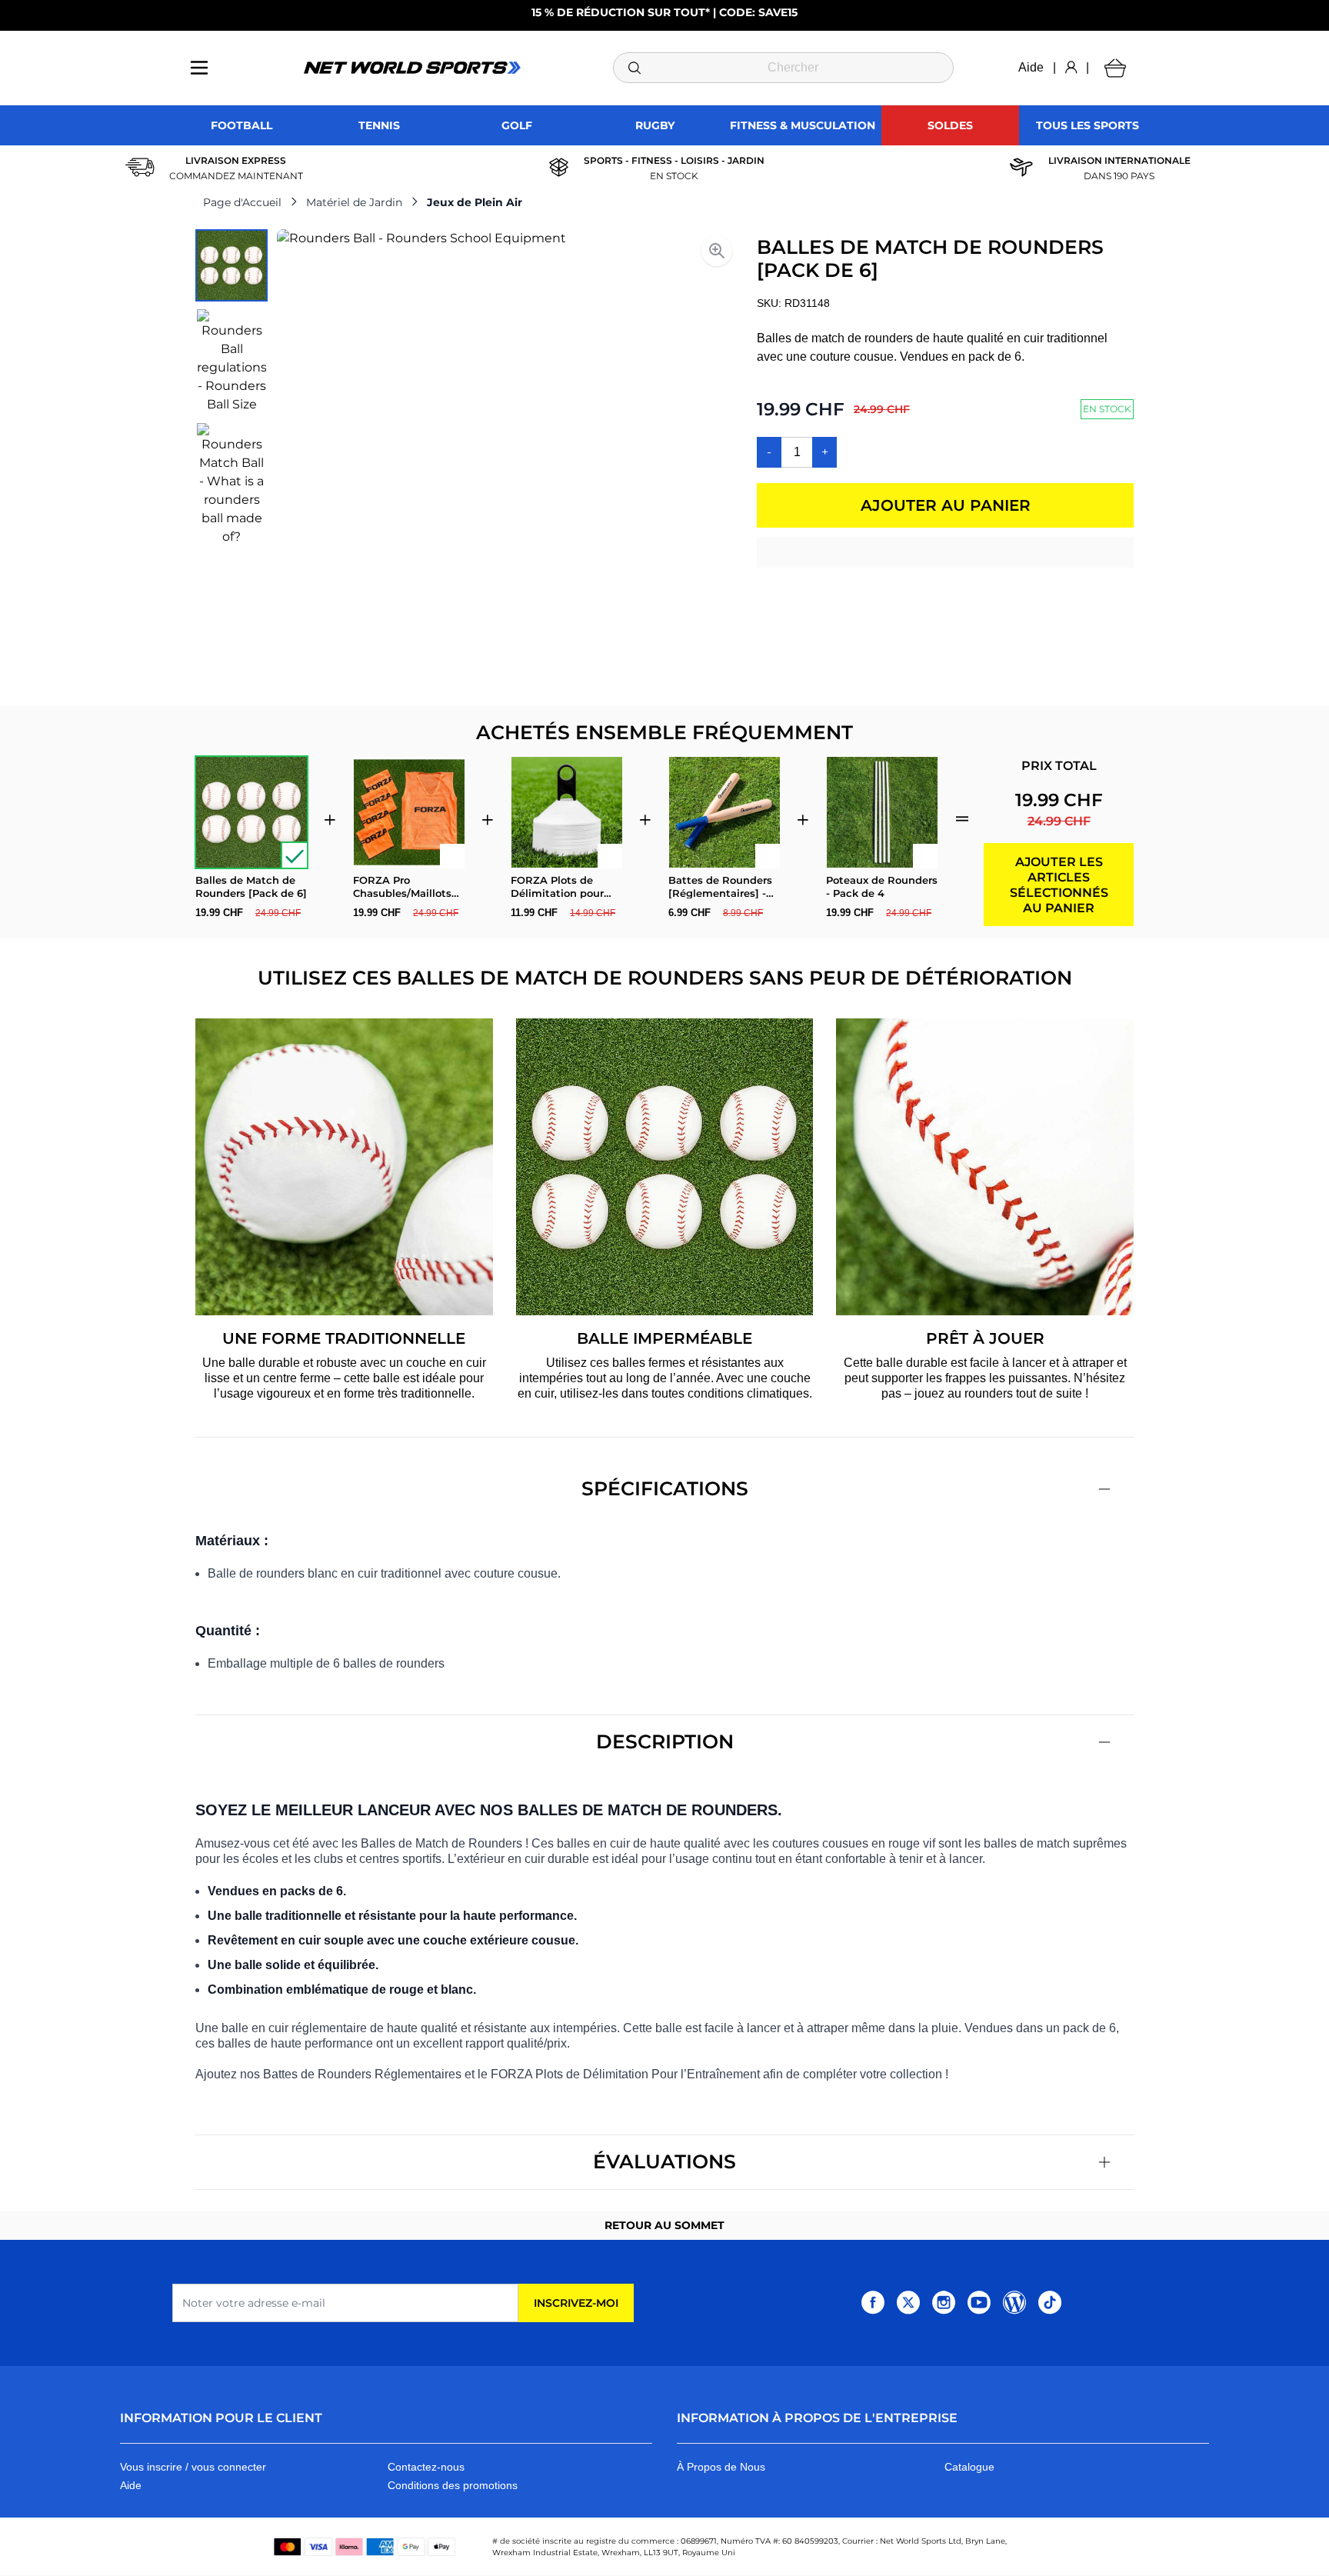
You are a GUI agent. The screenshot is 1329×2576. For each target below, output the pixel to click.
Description (665, 1741)
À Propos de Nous (721, 2467)
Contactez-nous (426, 2467)
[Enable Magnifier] (717, 251)
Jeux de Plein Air (475, 202)
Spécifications (665, 1488)
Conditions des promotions (453, 2485)
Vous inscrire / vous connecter (193, 2467)
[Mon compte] (1071, 68)
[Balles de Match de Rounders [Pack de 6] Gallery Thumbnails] (231, 388)
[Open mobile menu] (199, 68)
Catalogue (969, 2467)
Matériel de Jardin (354, 202)
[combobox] (783, 68)
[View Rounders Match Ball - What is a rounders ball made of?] (231, 485)
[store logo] (412, 68)
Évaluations (664, 2161)
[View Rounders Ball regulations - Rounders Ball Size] (231, 362)
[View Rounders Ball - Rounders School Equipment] (231, 265)
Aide (1031, 67)
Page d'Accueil (242, 202)
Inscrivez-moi (576, 2303)
